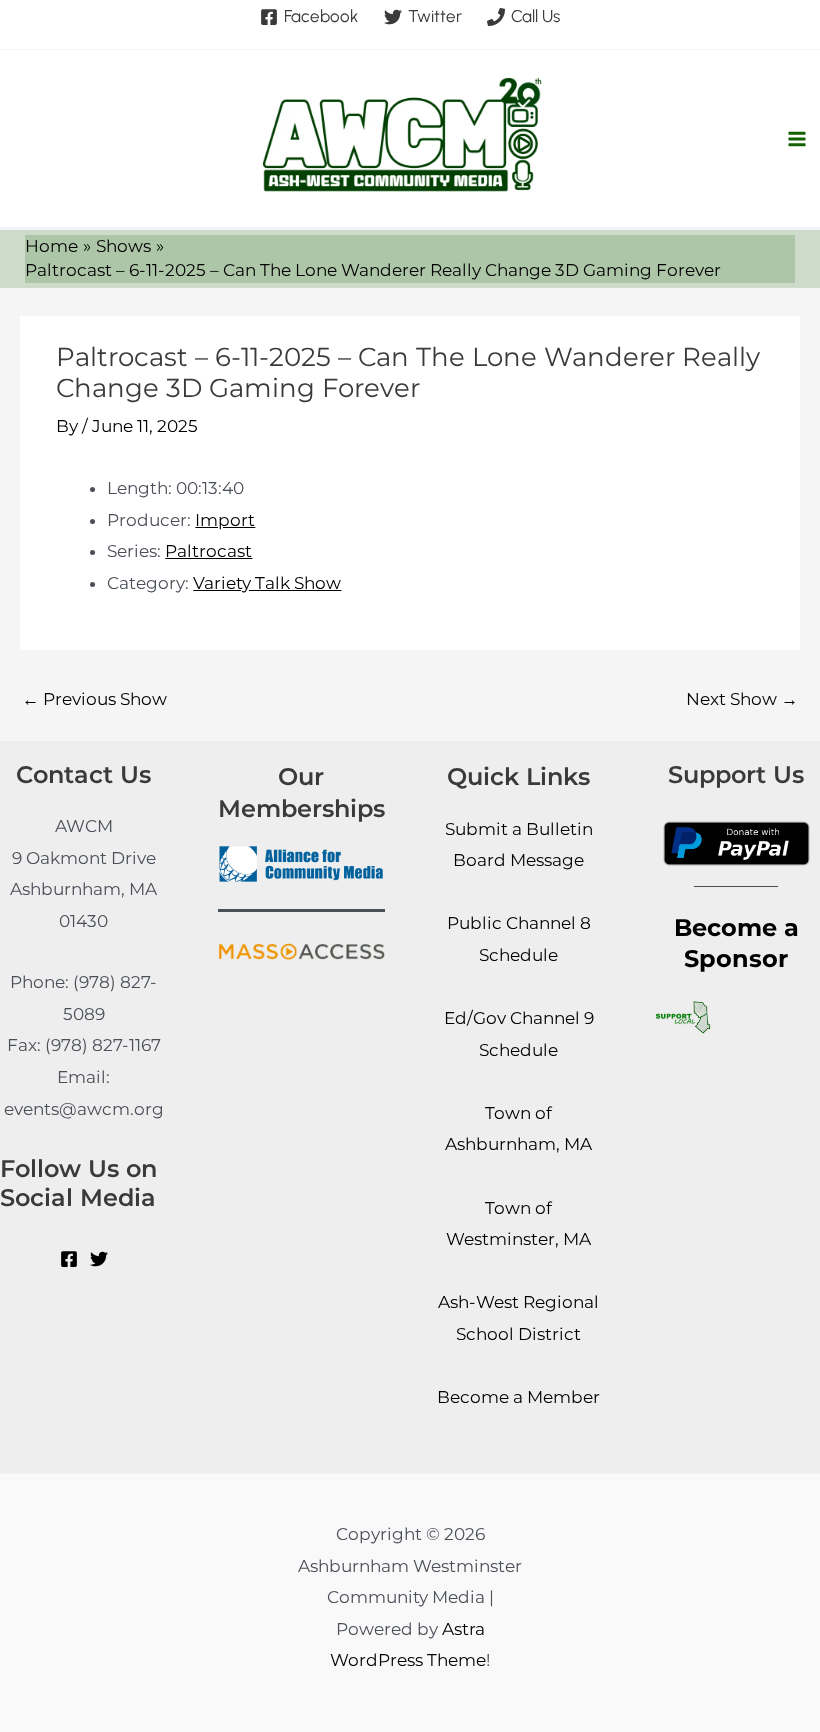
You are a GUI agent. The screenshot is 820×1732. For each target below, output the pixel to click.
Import (225, 520)
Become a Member (518, 1397)
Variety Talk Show (267, 583)
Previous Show (94, 699)
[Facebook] (69, 1259)
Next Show (742, 699)
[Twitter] (99, 1259)
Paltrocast (208, 551)
